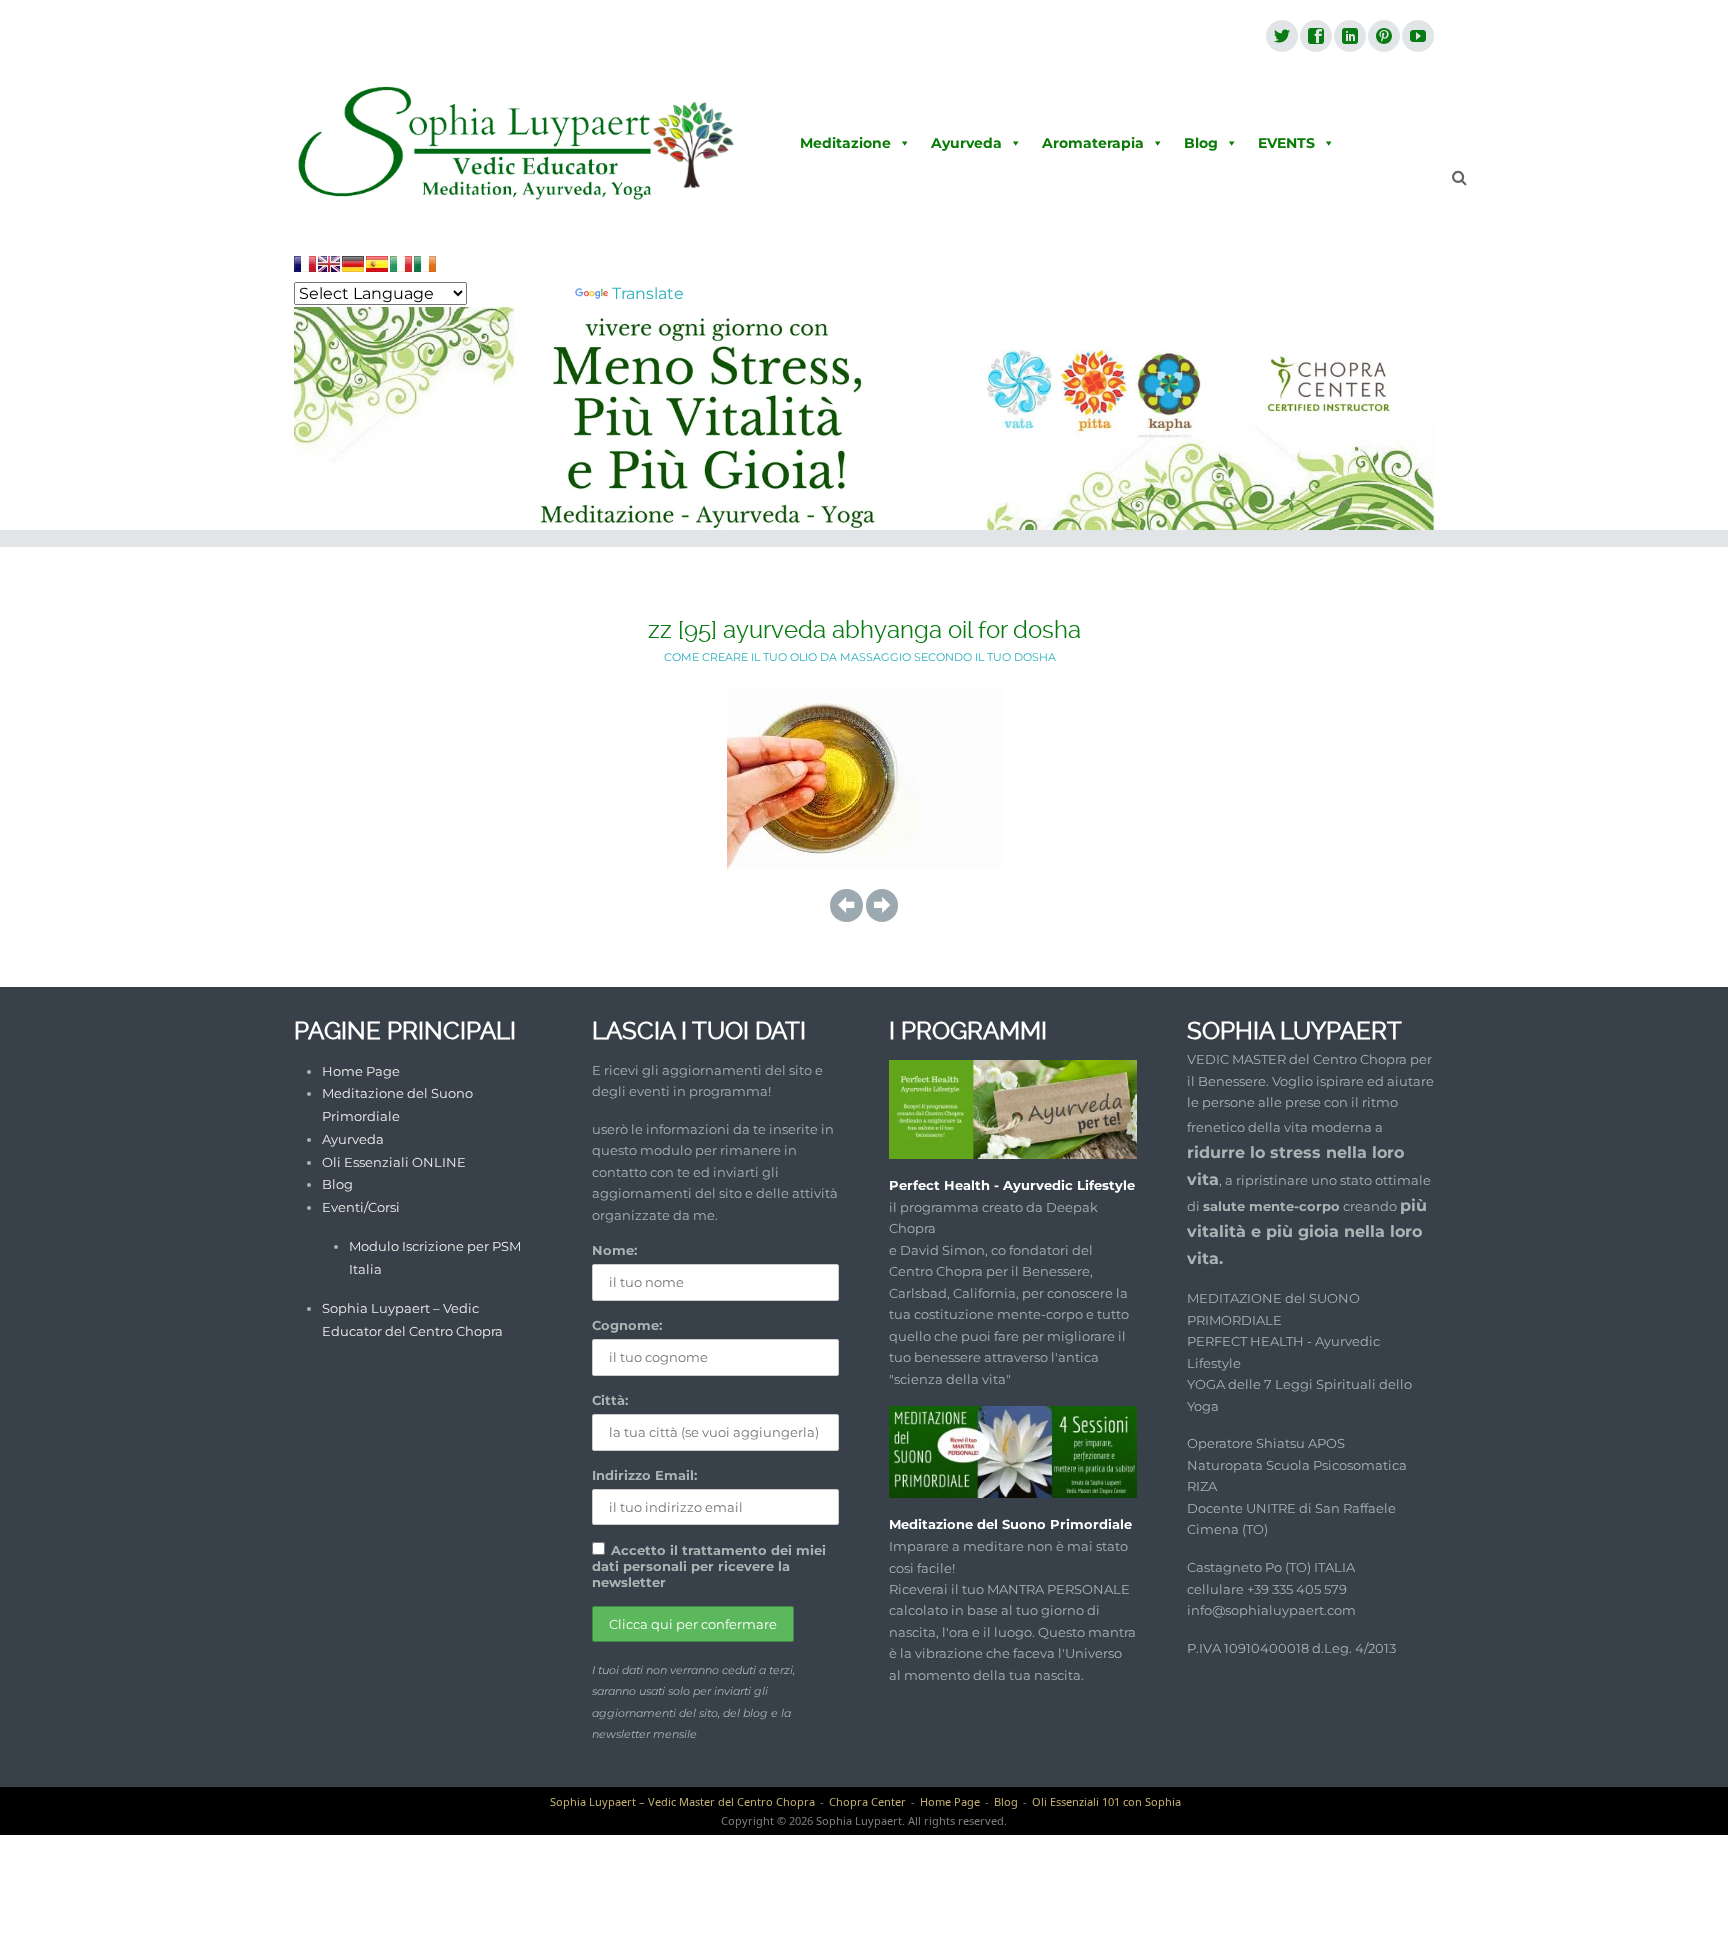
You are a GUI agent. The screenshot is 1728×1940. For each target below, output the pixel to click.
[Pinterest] (1383, 37)
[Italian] (401, 264)
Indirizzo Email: (644, 1475)
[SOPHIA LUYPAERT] (517, 143)
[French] (305, 264)
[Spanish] (377, 264)
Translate (648, 293)
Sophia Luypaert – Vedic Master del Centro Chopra (682, 1801)
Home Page (361, 1071)
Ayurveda (966, 143)
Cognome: (627, 1325)
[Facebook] (1315, 37)
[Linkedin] (1349, 37)
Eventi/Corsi (361, 1207)
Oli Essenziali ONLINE (394, 1162)
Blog (1201, 143)
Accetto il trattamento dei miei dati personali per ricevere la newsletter (709, 1566)
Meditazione (845, 143)
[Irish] (425, 264)
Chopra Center (867, 1801)
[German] (353, 264)
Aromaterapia (1093, 143)
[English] (329, 264)
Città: (610, 1400)
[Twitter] (1281, 37)
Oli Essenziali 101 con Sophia (1106, 1801)
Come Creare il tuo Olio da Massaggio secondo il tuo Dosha (860, 657)
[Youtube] (1417, 37)
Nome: (614, 1250)
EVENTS (1286, 143)
